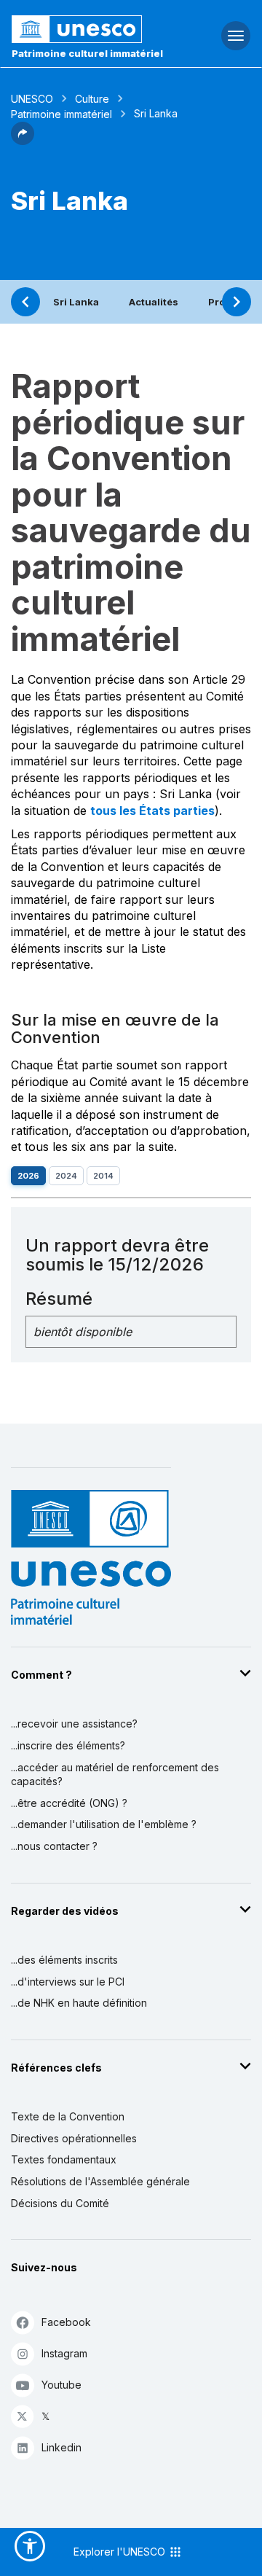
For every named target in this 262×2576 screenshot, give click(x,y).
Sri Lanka (76, 302)
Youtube (61, 2385)
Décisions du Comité (60, 2203)
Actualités (154, 302)
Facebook (66, 2322)
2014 (103, 1176)
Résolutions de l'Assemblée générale (100, 2181)
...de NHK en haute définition (79, 2003)
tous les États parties (152, 811)
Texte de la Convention (68, 2116)
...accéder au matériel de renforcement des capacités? (115, 1775)
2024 (66, 1176)
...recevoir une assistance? (74, 1724)
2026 (28, 1176)
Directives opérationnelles (74, 2138)
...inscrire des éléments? (68, 1745)
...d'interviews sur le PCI (68, 1982)
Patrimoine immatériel (61, 114)
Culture (92, 99)
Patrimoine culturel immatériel (87, 53)
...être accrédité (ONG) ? (69, 1803)
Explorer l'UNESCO (121, 2552)
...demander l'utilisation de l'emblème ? (104, 1824)
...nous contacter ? (54, 1846)
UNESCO (32, 99)
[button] (23, 141)
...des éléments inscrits (64, 1960)
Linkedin (61, 2447)
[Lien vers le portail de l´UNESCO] (88, 29)
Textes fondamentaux (64, 2159)
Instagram (64, 2353)
